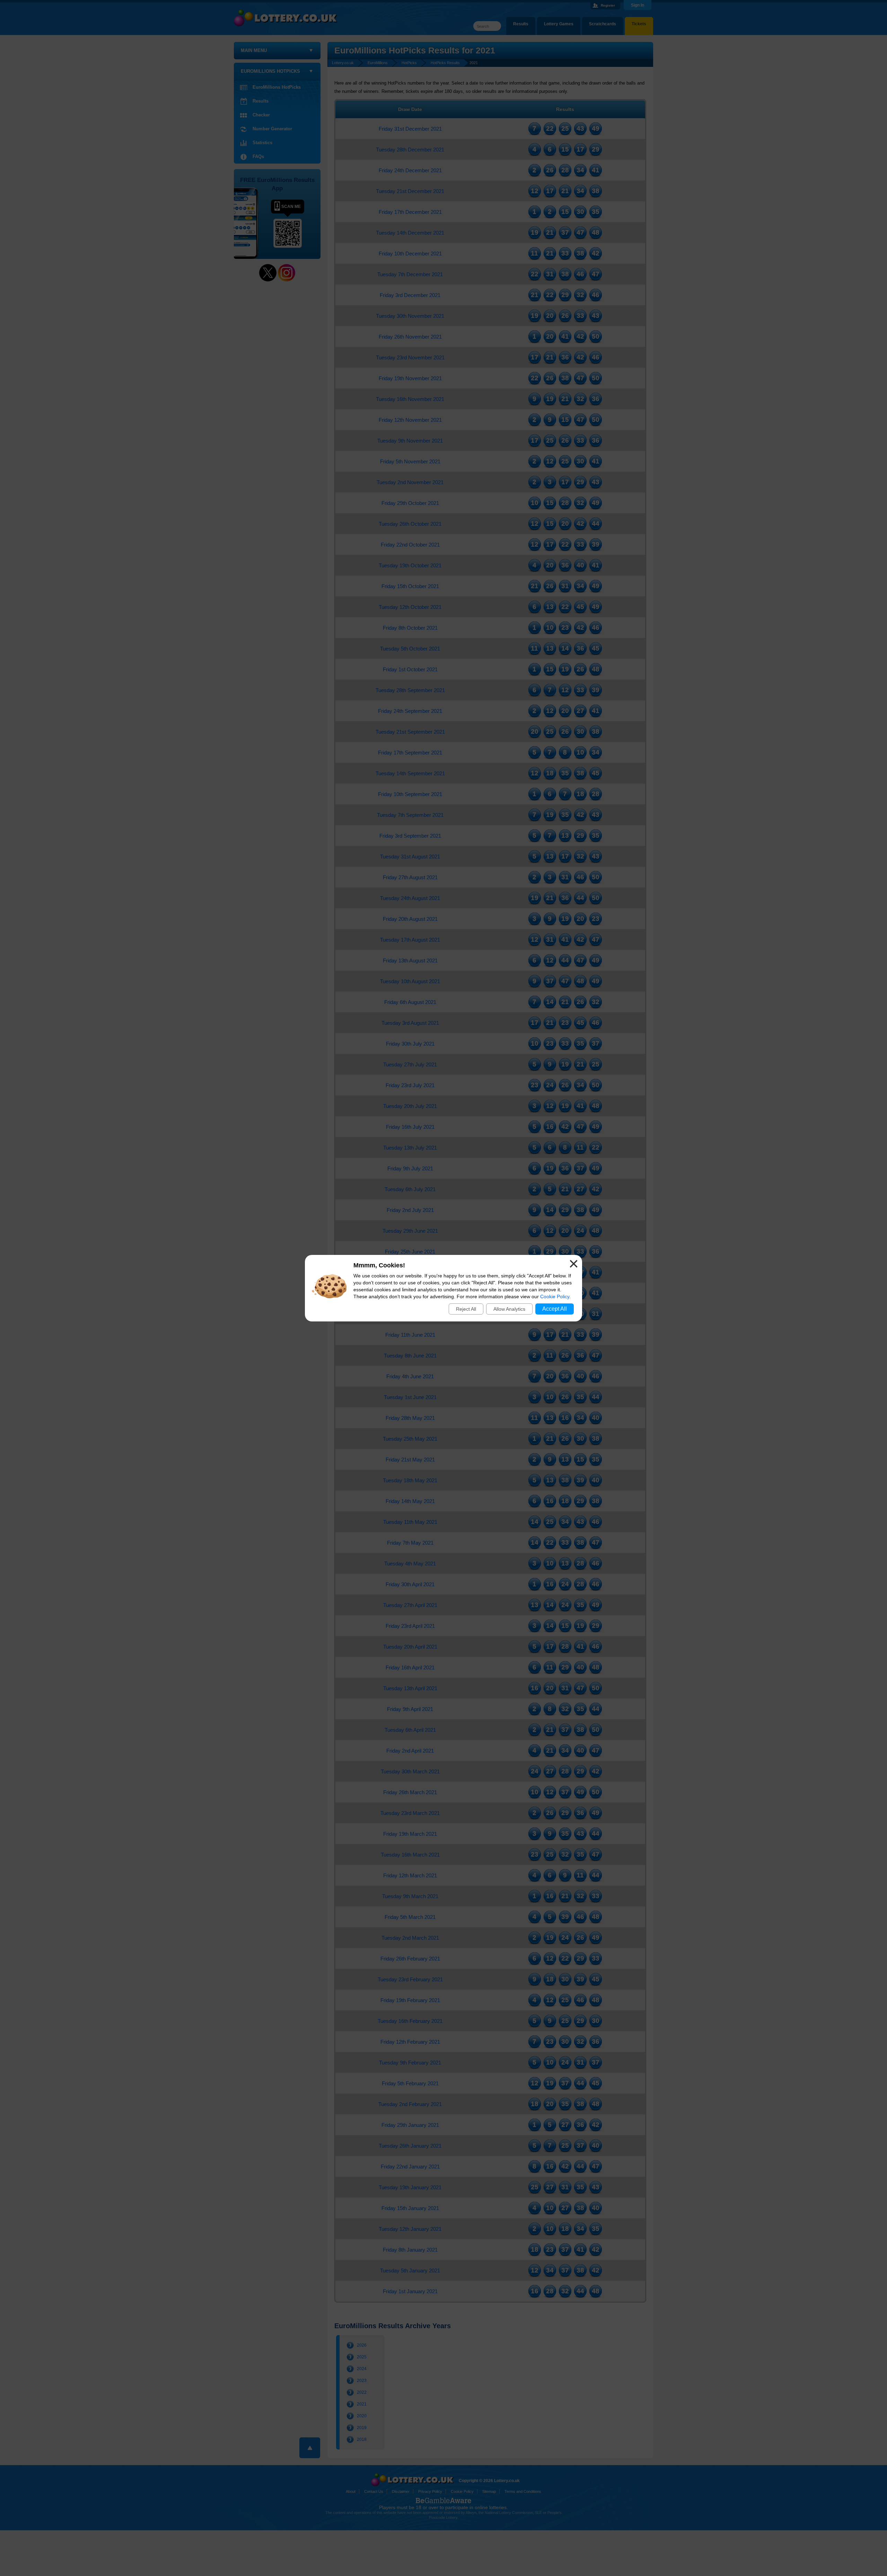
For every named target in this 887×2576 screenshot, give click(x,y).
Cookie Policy (555, 1296)
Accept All (555, 1309)
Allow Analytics (509, 1309)
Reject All (466, 1309)
